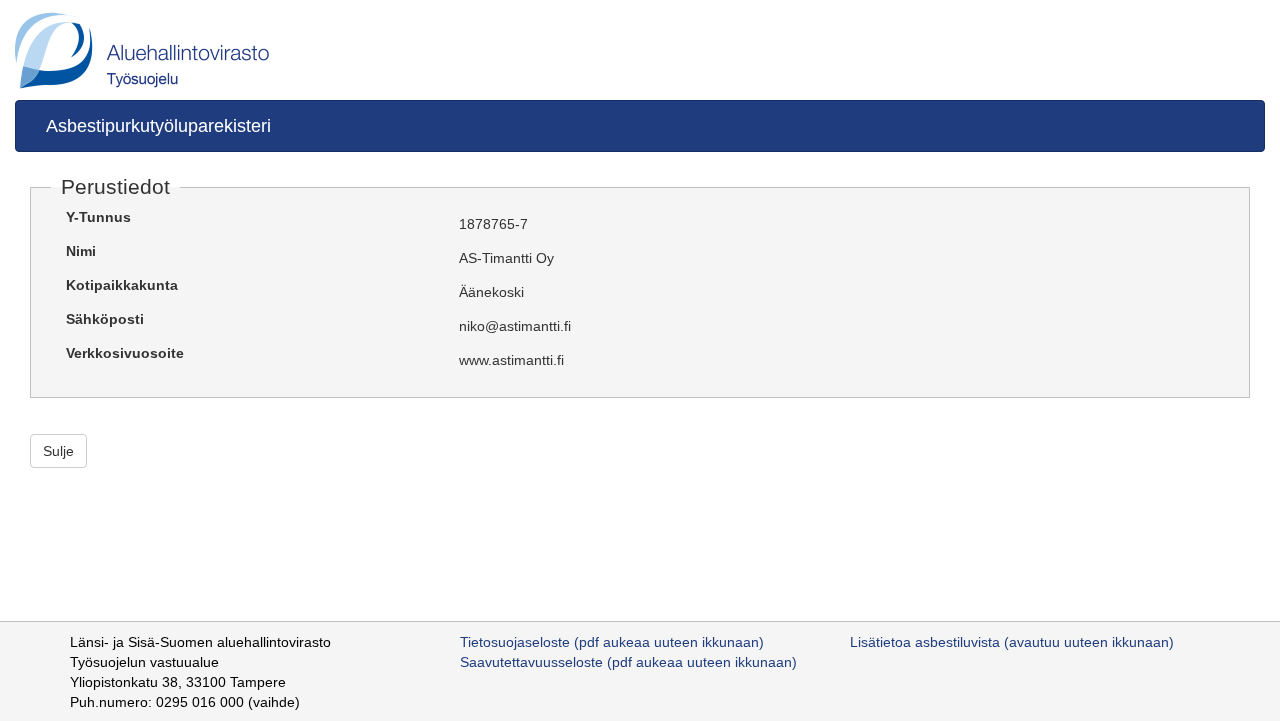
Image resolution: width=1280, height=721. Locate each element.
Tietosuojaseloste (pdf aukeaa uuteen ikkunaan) (612, 642)
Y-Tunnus (98, 217)
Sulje (58, 451)
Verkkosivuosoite (125, 353)
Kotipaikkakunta (122, 285)
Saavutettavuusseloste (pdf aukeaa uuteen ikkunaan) (628, 662)
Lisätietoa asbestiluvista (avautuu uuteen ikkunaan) (1012, 642)
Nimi (81, 251)
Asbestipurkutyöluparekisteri (158, 126)
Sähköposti (105, 319)
